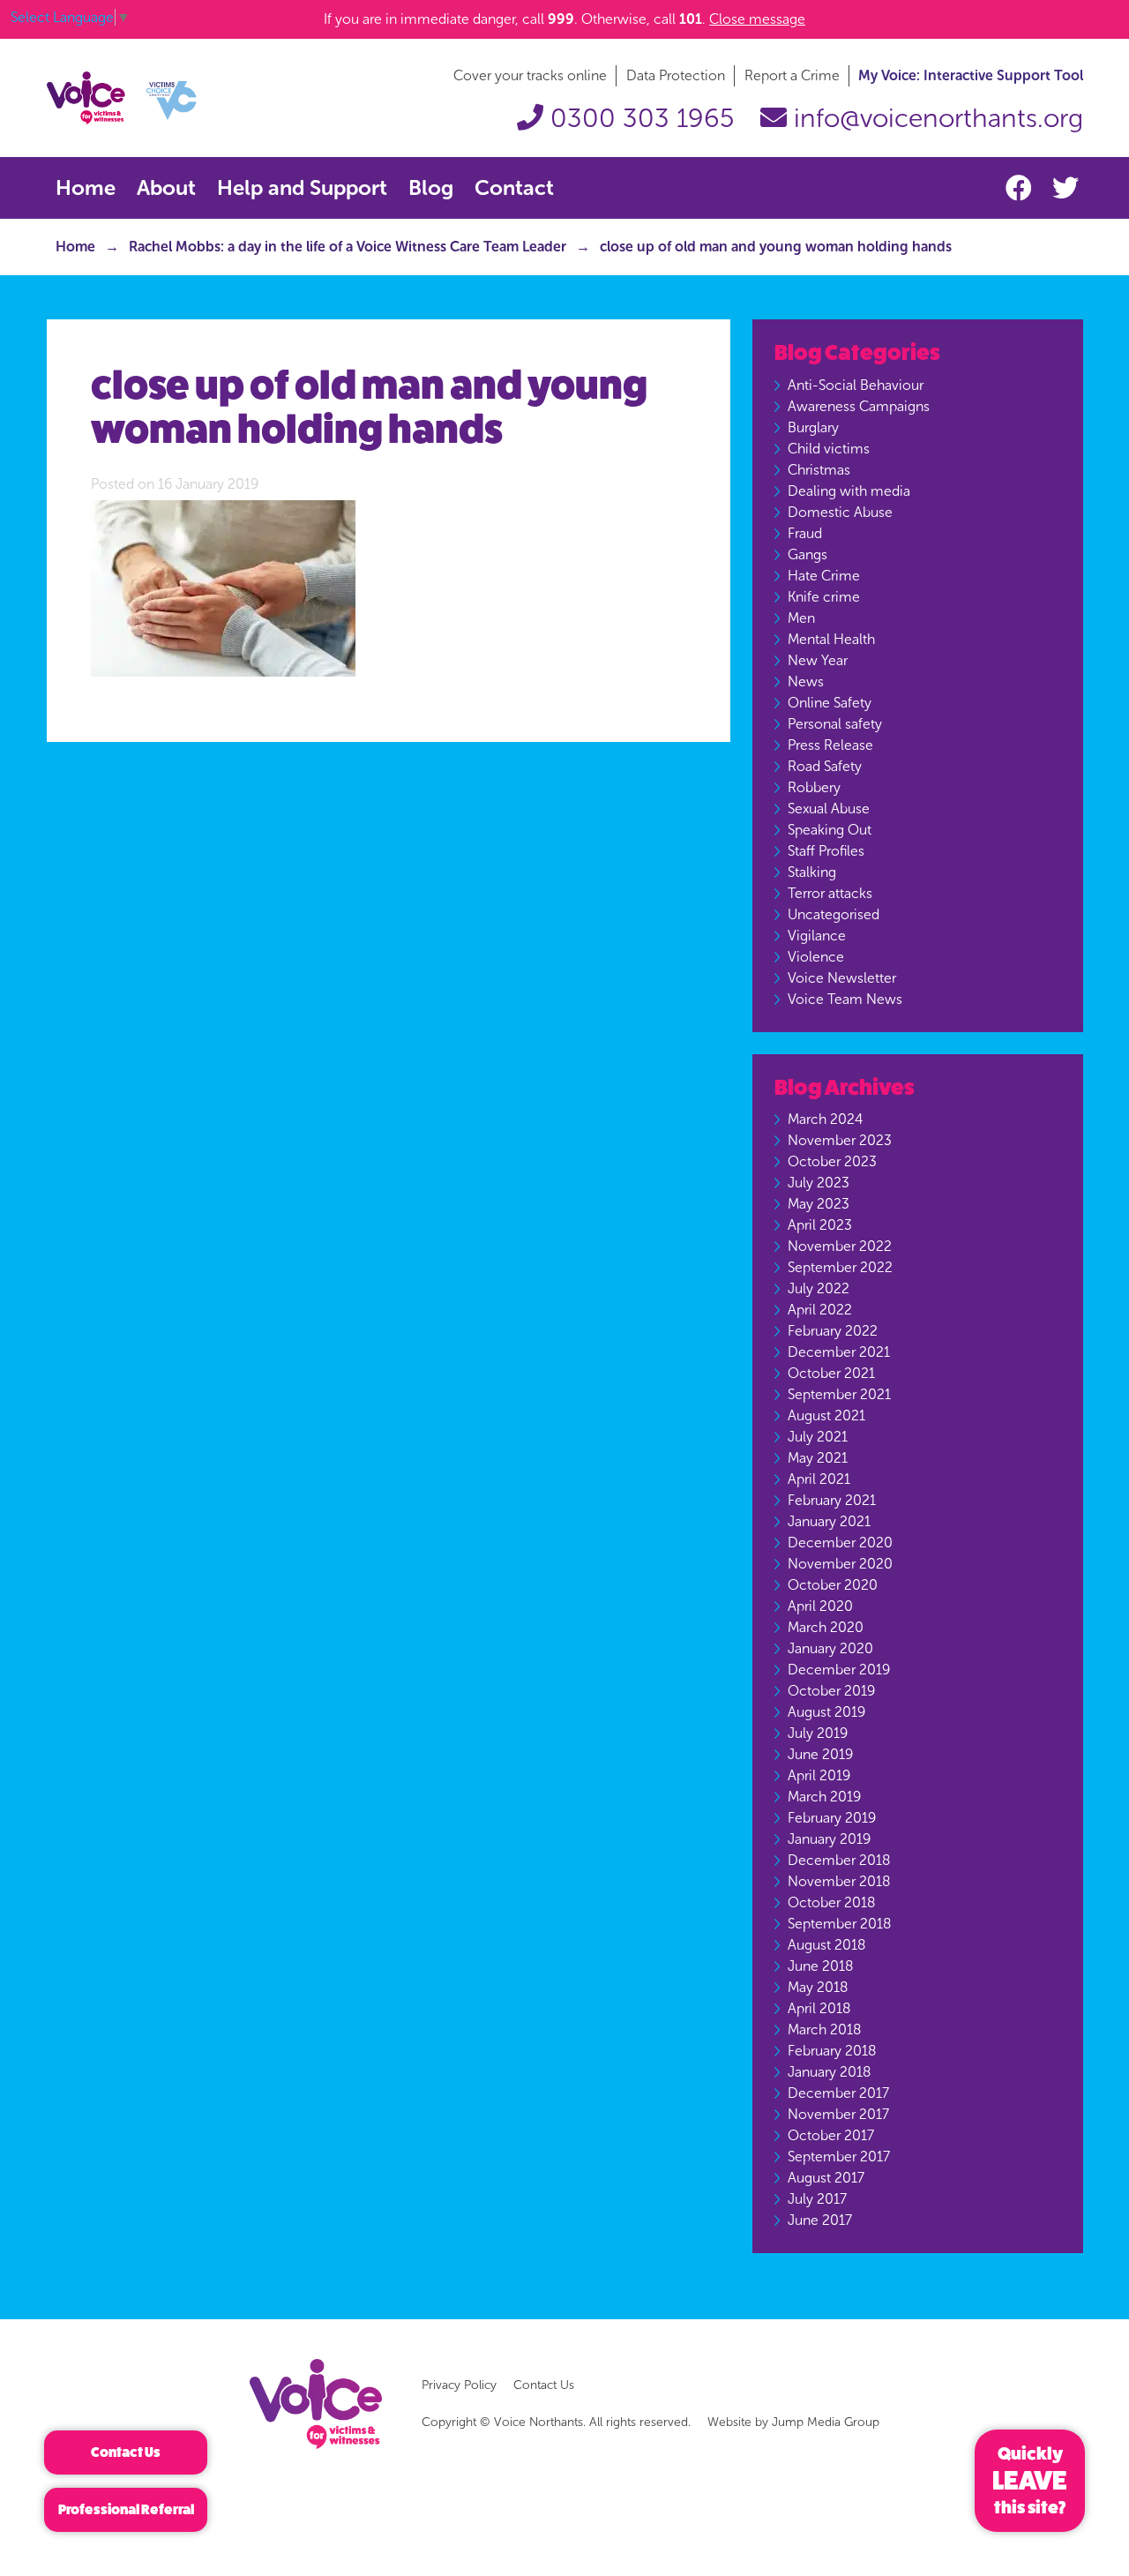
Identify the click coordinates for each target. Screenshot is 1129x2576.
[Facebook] (1022, 189)
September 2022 (840, 1267)
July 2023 (819, 1183)
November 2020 (840, 1564)
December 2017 (838, 2093)
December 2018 (839, 1860)
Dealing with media (849, 491)
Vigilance (817, 936)
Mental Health (831, 639)
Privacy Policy (459, 2385)
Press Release (830, 745)
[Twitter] (1065, 189)
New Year (818, 660)
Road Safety (825, 766)
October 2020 (833, 1585)
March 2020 (826, 1627)
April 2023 (820, 1225)
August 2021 (826, 1415)
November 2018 (839, 1881)
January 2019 (829, 1839)
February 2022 (833, 1331)
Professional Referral (126, 2509)
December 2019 (839, 1670)
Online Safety (830, 703)
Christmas (819, 470)
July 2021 (818, 1437)
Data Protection (676, 75)
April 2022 (820, 1310)
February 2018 (832, 2051)
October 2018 (831, 1902)
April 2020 (820, 1606)
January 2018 (829, 2072)
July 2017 (817, 2199)
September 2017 (839, 2157)
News (806, 681)
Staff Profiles (826, 851)
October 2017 (831, 2135)
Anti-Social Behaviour (856, 385)
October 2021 (831, 1373)
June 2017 (820, 2220)
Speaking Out (830, 830)
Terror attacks (830, 893)
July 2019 (818, 1733)
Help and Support (302, 187)
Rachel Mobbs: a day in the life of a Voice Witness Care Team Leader (348, 247)
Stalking (812, 872)
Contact (514, 187)
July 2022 (819, 1288)
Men (801, 618)
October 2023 (832, 1161)
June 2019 (820, 1754)
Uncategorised (834, 914)
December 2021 (839, 1352)
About (166, 187)
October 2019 (831, 1691)
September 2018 (839, 1924)
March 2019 (824, 1797)
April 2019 (819, 1775)
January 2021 (829, 1521)
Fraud (805, 533)
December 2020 (840, 1543)
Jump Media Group (826, 2422)
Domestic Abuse (840, 512)
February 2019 (832, 1818)
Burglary (813, 427)
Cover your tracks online (530, 75)
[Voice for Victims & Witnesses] (122, 97)
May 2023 (819, 1204)
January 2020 (830, 1648)
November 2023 (840, 1140)
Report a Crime (792, 75)
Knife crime (824, 597)
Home (86, 187)
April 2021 (819, 1479)
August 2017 (826, 2178)
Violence (816, 957)
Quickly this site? (1030, 2481)
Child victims (829, 449)
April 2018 (819, 2008)
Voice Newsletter (842, 978)
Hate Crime (824, 576)
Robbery (814, 787)
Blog (431, 187)
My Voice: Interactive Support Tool (971, 75)
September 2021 (839, 1394)
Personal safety (835, 724)
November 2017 (838, 2114)
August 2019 (826, 1712)
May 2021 (818, 1458)
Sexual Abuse (829, 809)
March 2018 (824, 2029)
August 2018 (826, 1945)
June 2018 (820, 1966)
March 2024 (825, 1119)
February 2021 (832, 1500)
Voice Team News (845, 999)
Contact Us (544, 2385)
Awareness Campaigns (859, 406)
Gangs (807, 554)
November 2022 (840, 1246)
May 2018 (818, 1987)
